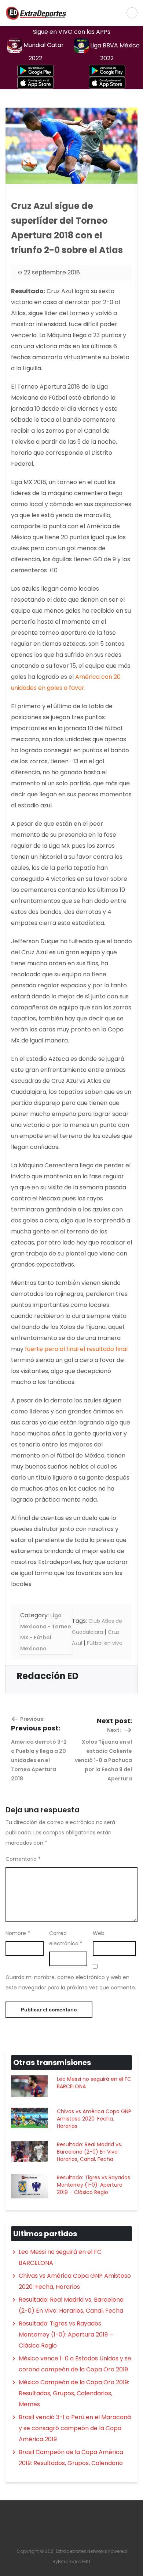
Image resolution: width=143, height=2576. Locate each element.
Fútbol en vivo (105, 1643)
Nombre (18, 1933)
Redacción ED (48, 1676)
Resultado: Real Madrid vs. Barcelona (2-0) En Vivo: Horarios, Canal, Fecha (89, 2152)
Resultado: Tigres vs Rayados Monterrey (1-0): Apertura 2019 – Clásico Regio (93, 2185)
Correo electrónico (66, 1938)
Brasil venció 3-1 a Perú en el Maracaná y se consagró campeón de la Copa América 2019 (75, 2428)
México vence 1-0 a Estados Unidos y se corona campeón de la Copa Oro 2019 (75, 2364)
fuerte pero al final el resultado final (76, 1349)
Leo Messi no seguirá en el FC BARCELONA (94, 2083)
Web (99, 1933)
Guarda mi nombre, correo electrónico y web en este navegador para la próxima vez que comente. (71, 1982)
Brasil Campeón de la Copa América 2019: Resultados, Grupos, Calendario (71, 2458)
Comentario (23, 1859)
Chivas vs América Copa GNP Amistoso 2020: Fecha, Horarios (94, 2119)
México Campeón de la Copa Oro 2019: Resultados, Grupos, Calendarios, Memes (74, 2393)
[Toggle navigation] (132, 13)
